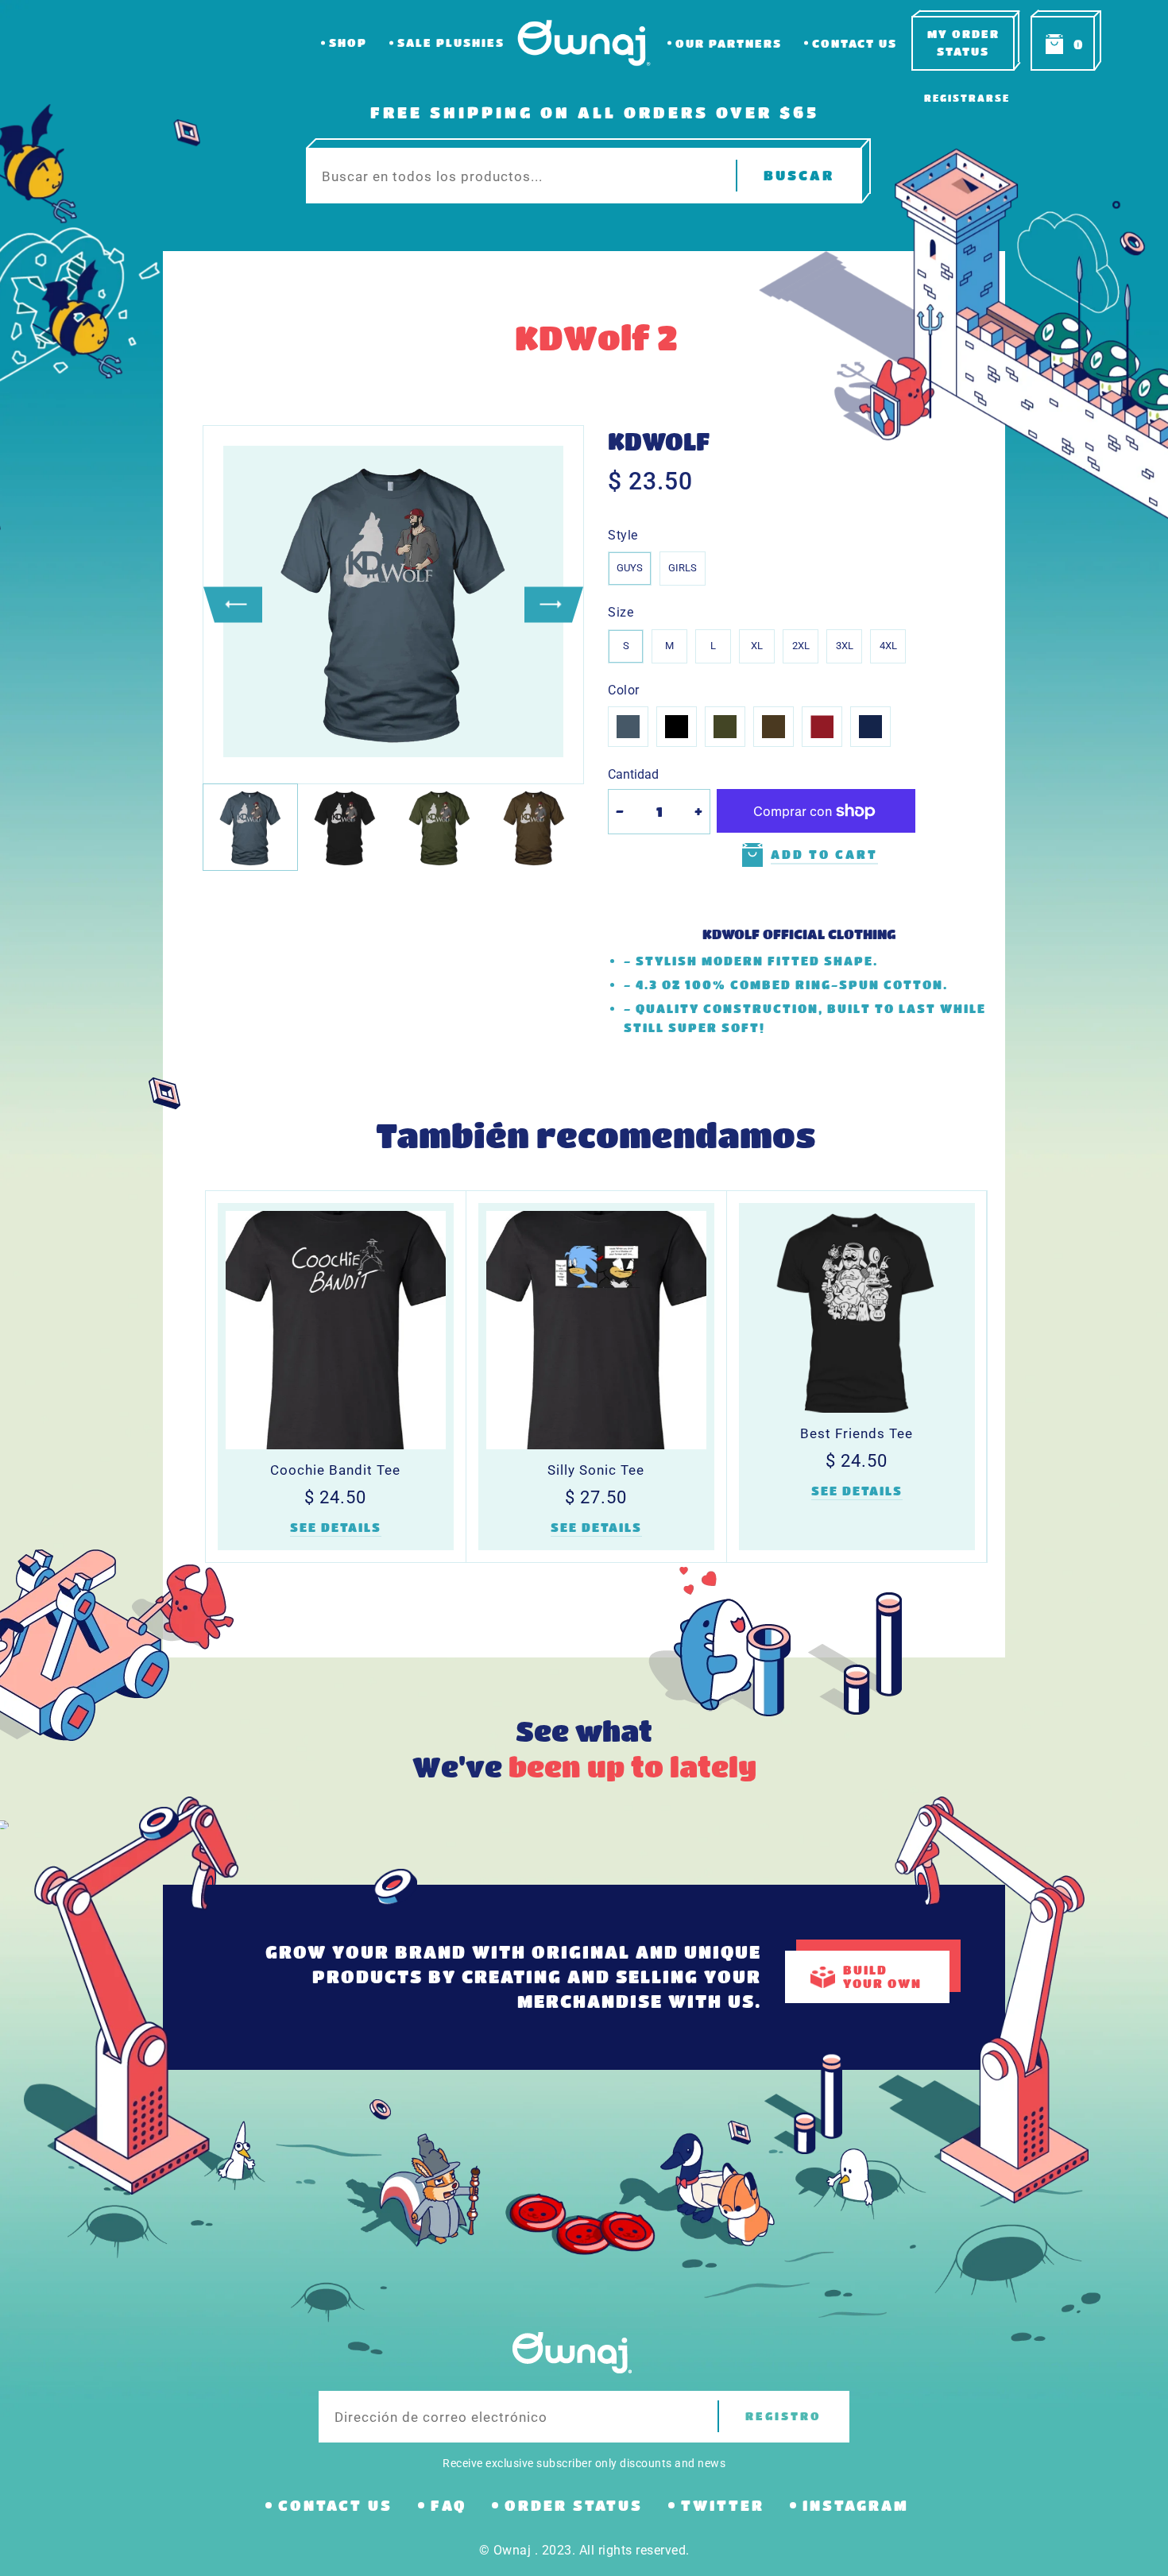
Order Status (574, 2505)
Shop (348, 43)
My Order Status (963, 43)
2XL (801, 646)
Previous (233, 604)
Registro (783, 2416)
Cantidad (633, 774)
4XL (888, 646)
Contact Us (855, 43)
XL (757, 646)
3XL (845, 646)
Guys (630, 568)
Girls (683, 568)
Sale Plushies (451, 43)
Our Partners (729, 43)
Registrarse (967, 98)
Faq (449, 2505)
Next (554, 604)
